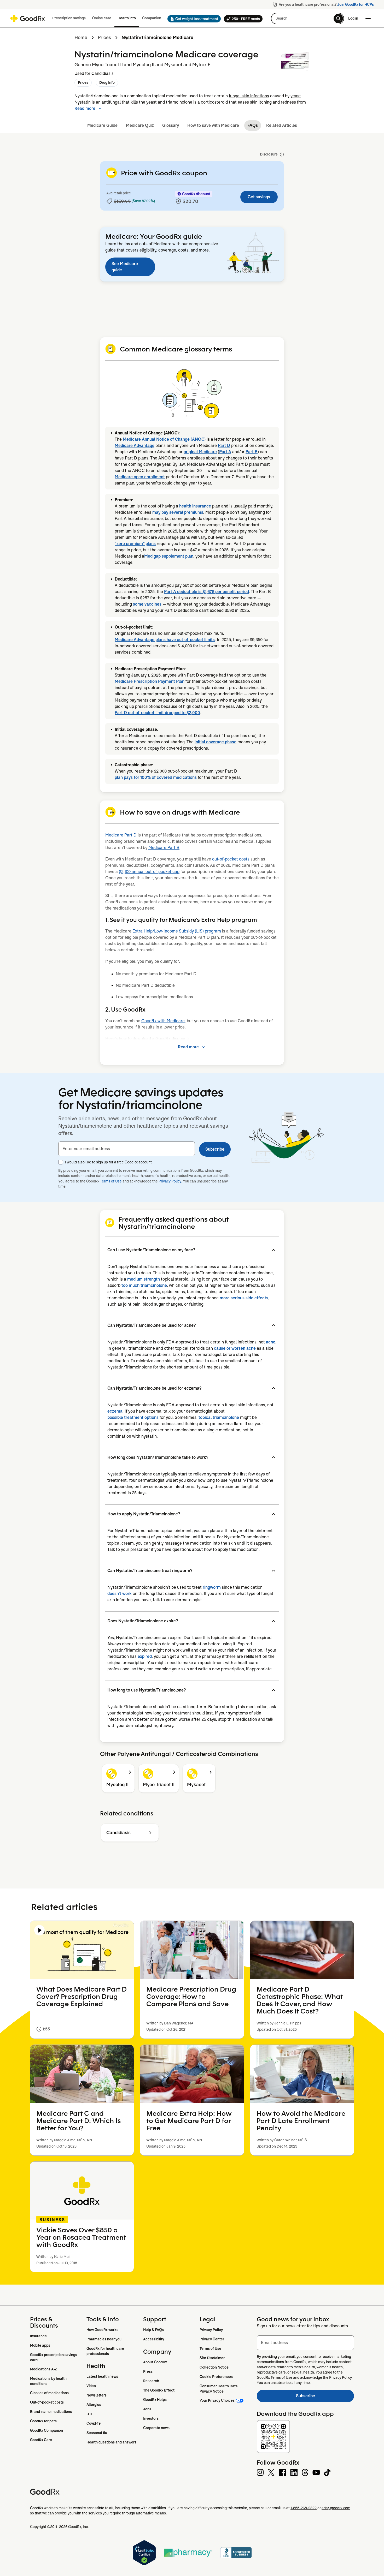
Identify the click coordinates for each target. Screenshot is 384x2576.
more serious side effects (244, 1298)
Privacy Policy (170, 1181)
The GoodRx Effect (159, 2390)
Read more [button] (85, 108)
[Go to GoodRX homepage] (28, 19)
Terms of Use (111, 1181)
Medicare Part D (121, 835)
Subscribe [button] (215, 1149)
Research (151, 2381)
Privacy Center (212, 2339)
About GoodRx (155, 2362)
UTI (89, 2414)
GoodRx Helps (155, 2400)
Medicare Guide (102, 125)
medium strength (144, 1279)
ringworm (212, 1587)
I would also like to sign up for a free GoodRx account (108, 1162)
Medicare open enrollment (140, 477)
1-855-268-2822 (304, 2508)
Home (81, 38)
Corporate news (156, 2428)
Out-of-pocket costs (47, 2402)
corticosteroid (214, 102)
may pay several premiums (178, 512)
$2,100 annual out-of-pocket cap (149, 872)
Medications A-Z (43, 2369)
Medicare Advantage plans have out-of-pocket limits (165, 640)
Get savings (259, 197)
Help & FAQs (153, 2330)
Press (148, 2371)
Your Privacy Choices (217, 2400)
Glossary (171, 125)
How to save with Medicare (213, 125)
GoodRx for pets (43, 2421)
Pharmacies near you (104, 2339)
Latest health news (102, 2376)
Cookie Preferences (216, 2377)
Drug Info (107, 82)
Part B (252, 452)
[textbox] (127, 1149)
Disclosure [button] (269, 154)
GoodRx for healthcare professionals (106, 2351)
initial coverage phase (216, 742)
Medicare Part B (164, 848)
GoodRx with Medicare (163, 1021)
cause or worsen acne (235, 1348)
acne (271, 1342)
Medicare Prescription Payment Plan (150, 681)
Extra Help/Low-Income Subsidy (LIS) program (177, 931)
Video (91, 2386)
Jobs (147, 2409)
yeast (296, 96)
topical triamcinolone (219, 1417)
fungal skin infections (249, 96)
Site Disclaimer (212, 2358)
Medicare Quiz (140, 125)
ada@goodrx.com (336, 2508)
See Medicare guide (125, 267)
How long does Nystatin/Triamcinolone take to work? (158, 1457)
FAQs (253, 125)
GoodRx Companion (46, 2430)
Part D (224, 446)
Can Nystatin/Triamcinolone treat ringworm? (150, 1571)
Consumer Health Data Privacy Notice (219, 2389)
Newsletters (97, 2395)
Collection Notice (214, 2367)
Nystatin (83, 102)
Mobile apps (40, 2345)
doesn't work (120, 1594)
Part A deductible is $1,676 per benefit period (206, 592)
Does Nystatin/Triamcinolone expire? (143, 1621)
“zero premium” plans (135, 544)
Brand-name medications (51, 2412)
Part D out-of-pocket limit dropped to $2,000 (157, 713)
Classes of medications (49, 2393)
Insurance (38, 2336)
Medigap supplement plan (169, 556)
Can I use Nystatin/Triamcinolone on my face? (151, 1250)
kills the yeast (144, 102)
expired (145, 1656)
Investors (151, 2418)
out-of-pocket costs (231, 859)
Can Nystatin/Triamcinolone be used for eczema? (154, 1388)
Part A (225, 452)
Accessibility (154, 2339)
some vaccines (147, 604)
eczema (115, 1411)
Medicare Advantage (135, 446)
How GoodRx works (102, 2330)
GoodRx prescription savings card (54, 2357)
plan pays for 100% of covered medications (156, 777)
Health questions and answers (111, 2442)
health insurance (195, 506)
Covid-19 (94, 2423)
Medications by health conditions (49, 2381)
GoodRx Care (41, 2440)
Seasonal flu (97, 2433)
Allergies (94, 2405)
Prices (104, 38)
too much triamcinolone (144, 1285)
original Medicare (200, 452)
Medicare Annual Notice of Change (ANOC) (164, 439)
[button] (193, 19)
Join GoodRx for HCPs (356, 4)
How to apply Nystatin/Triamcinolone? (144, 1514)
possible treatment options (133, 1417)
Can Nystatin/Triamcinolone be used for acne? (152, 1325)
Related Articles (282, 125)
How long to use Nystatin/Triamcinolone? (147, 1690)
